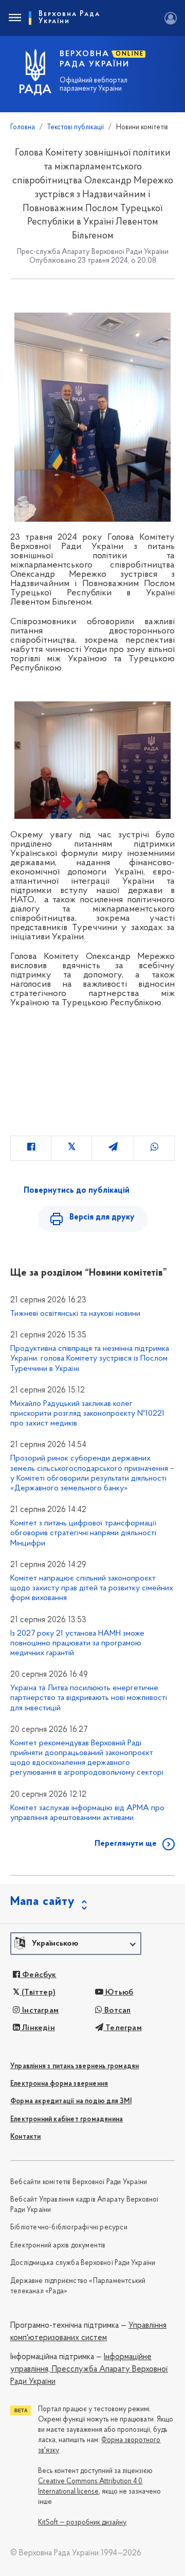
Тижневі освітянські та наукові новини (75, 1314)
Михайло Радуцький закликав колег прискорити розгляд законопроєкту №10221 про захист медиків (87, 1414)
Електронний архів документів (58, 2246)
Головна (23, 127)
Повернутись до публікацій (77, 1191)
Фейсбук (38, 1975)
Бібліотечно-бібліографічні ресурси (69, 2228)
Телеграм (123, 2028)
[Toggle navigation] (14, 18)
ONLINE (130, 54)
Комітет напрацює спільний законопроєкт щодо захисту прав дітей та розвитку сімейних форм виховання (92, 1588)
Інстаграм (39, 2011)
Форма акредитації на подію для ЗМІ (71, 2101)
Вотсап (116, 2011)
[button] (76, 1944)
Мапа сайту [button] (43, 1902)
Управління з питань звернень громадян (75, 2066)
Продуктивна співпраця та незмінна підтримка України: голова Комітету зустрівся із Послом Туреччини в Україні (90, 1359)
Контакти (26, 2137)
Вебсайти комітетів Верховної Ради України (79, 2182)
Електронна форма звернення (59, 2084)
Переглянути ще (126, 1844)
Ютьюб (118, 1993)
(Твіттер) (38, 1993)
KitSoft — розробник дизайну (82, 2523)
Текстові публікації (76, 127)
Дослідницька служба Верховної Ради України (83, 2263)
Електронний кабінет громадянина (67, 2119)
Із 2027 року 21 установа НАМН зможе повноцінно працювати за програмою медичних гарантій (77, 1643)
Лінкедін (38, 2028)
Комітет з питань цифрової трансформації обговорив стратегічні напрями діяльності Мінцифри (83, 1533)
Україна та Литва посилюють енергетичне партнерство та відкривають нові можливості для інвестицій (89, 1698)
